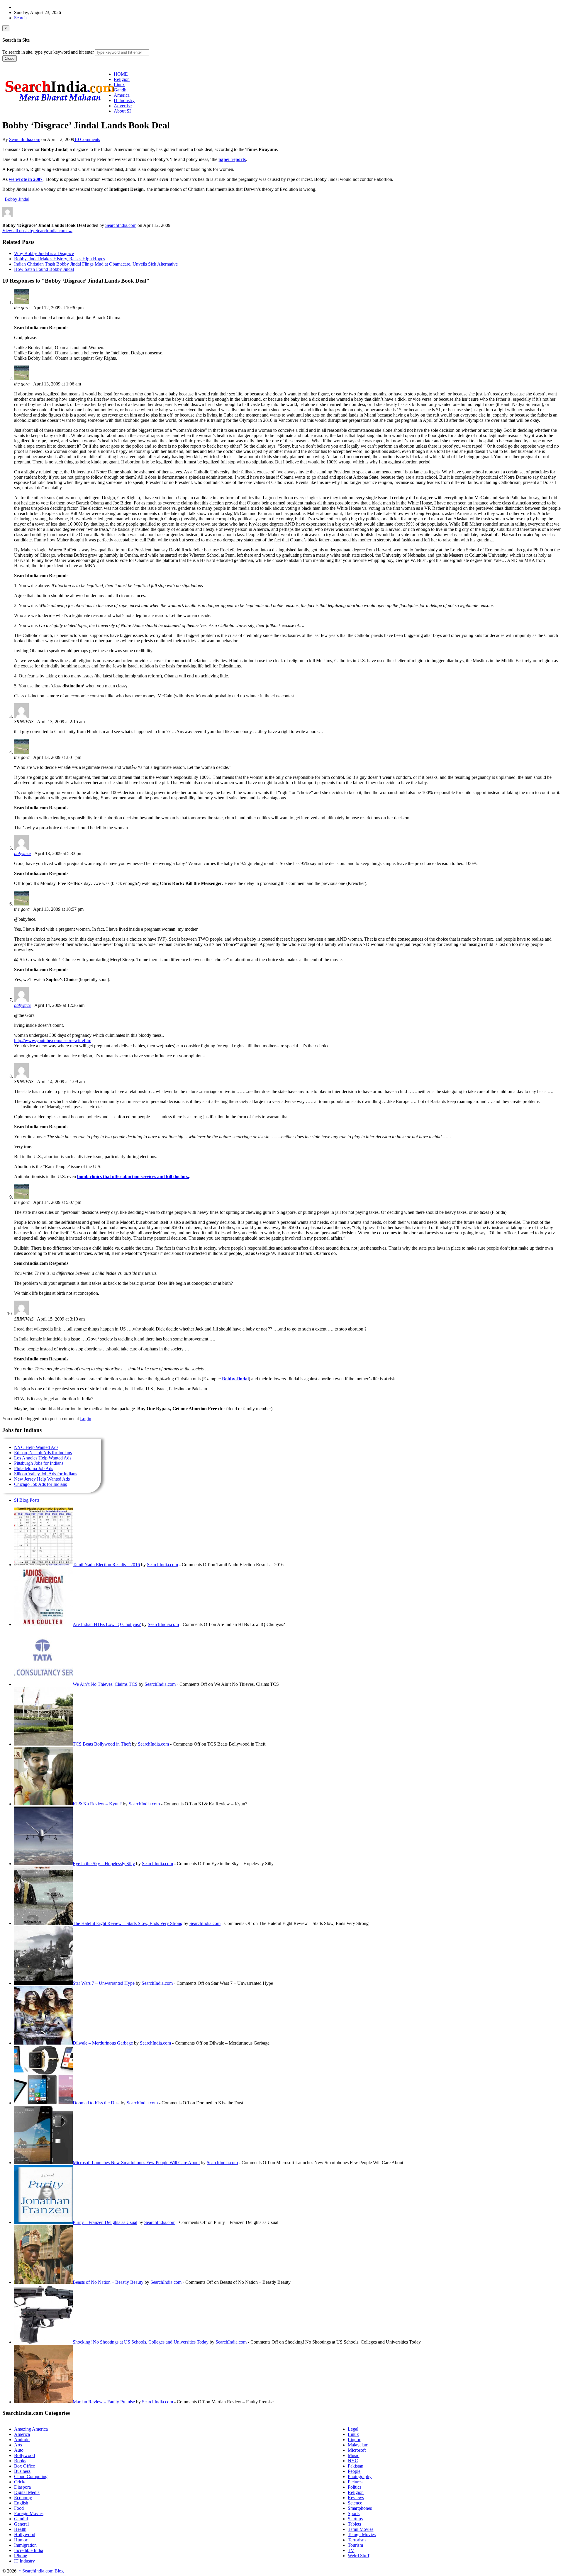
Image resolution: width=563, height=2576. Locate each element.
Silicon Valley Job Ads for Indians (46, 1474)
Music (353, 2455)
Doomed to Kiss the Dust (96, 2103)
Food (19, 2508)
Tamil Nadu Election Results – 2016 (106, 1565)
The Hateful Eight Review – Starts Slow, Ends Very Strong (128, 1923)
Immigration (25, 2545)
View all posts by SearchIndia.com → (37, 231)
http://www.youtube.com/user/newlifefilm (53, 1040)
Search (20, 18)
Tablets (354, 2524)
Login (86, 1419)
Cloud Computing (31, 2476)
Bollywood (24, 2455)
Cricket (21, 2482)
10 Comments (87, 139)
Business (22, 2471)
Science (355, 2503)
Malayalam (358, 2445)
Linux (353, 2434)
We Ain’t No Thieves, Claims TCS (105, 1684)
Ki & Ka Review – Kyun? (97, 1804)
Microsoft (357, 2450)
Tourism (355, 2545)
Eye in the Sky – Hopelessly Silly (104, 1864)
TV (351, 2550)
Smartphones (360, 2508)
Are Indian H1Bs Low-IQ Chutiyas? (107, 1624)
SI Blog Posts (27, 1500)
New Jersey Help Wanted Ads (42, 1479)
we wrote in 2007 (26, 179)
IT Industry (24, 2561)
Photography (360, 2476)
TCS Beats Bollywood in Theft (102, 1744)
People (354, 2471)
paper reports (232, 159)
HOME (121, 74)
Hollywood (25, 2535)
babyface (22, 853)
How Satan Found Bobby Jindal (44, 269)
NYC (353, 2461)
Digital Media (27, 2492)
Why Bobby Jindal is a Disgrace (44, 253)
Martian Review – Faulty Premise (104, 2402)
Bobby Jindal (17, 199)
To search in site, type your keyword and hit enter (48, 52)
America (22, 2434)
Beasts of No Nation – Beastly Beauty (108, 2282)
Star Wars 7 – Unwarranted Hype (104, 1983)
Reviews (356, 2498)
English (21, 2503)
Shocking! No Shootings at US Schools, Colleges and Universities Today (141, 2342)
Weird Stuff (358, 2556)
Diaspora (22, 2487)
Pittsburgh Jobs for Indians (39, 1463)
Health (20, 2529)
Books (20, 2461)
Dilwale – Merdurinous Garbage (103, 2043)
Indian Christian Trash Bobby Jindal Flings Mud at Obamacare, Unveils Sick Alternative (96, 264)
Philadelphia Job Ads (34, 1468)
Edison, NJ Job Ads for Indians (43, 1453)
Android (22, 2440)
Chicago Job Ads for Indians (40, 1484)
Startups (355, 2519)
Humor (21, 2540)
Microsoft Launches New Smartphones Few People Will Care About (136, 2163)
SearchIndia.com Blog (41, 2571)
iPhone (21, 2556)
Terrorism (357, 2540)
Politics (355, 2487)
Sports (354, 2513)
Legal (353, 2429)
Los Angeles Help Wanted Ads (43, 1458)
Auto (19, 2450)
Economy (23, 2498)
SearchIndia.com (25, 139)
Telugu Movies (362, 2535)
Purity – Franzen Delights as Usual (105, 2222)
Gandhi (21, 2519)
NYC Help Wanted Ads (36, 1447)
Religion (356, 2492)
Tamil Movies (361, 2529)
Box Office (24, 2466)
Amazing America (31, 2429)
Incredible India (29, 2550)
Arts (18, 2445)
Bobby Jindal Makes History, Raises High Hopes (60, 259)
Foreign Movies (29, 2513)
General (21, 2524)
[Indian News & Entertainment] (60, 103)
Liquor (354, 2440)
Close (10, 58)
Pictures (355, 2482)
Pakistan (356, 2466)
